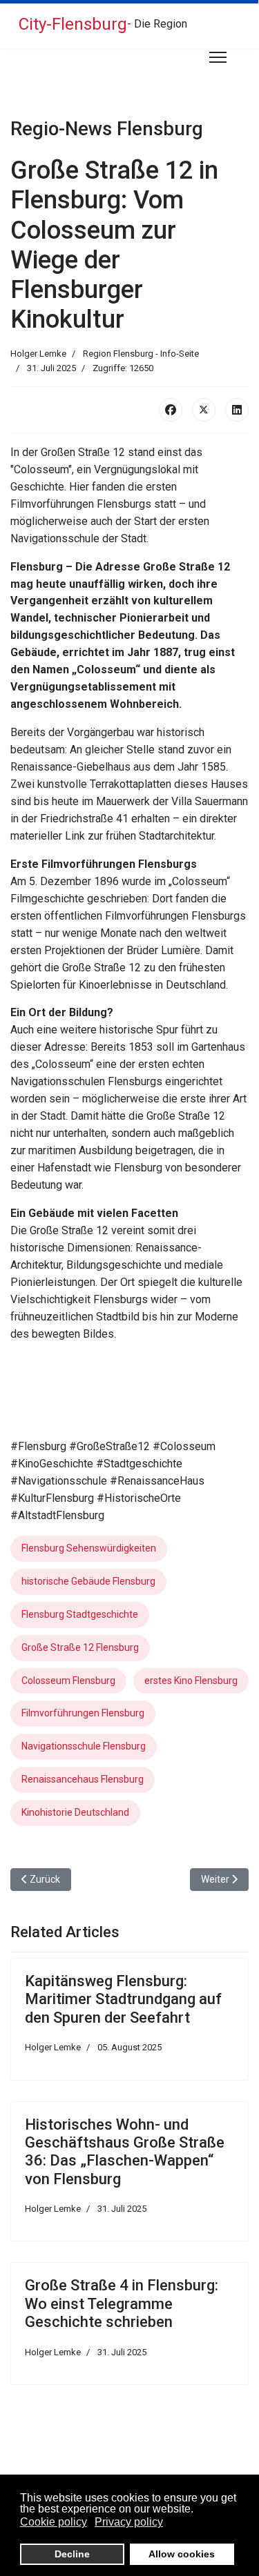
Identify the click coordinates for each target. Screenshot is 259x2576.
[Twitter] (204, 410)
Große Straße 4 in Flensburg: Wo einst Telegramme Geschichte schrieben (122, 2303)
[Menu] (218, 57)
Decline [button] (72, 2554)
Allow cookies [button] (182, 2554)
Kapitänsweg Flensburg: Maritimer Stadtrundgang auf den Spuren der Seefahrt (123, 1999)
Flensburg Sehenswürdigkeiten (89, 1548)
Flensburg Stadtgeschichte (80, 1614)
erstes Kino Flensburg (191, 1681)
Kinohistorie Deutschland (75, 1812)
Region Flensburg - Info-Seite (141, 354)
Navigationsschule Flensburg (84, 1746)
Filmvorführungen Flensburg (83, 1713)
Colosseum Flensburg (68, 1681)
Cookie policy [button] (54, 2522)
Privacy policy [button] (129, 2522)
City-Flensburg (73, 24)
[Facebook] (171, 410)
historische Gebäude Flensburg (88, 1581)
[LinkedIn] (237, 410)
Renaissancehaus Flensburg (83, 1779)
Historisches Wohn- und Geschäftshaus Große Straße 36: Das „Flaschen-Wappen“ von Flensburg (125, 2152)
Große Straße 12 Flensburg (80, 1647)
